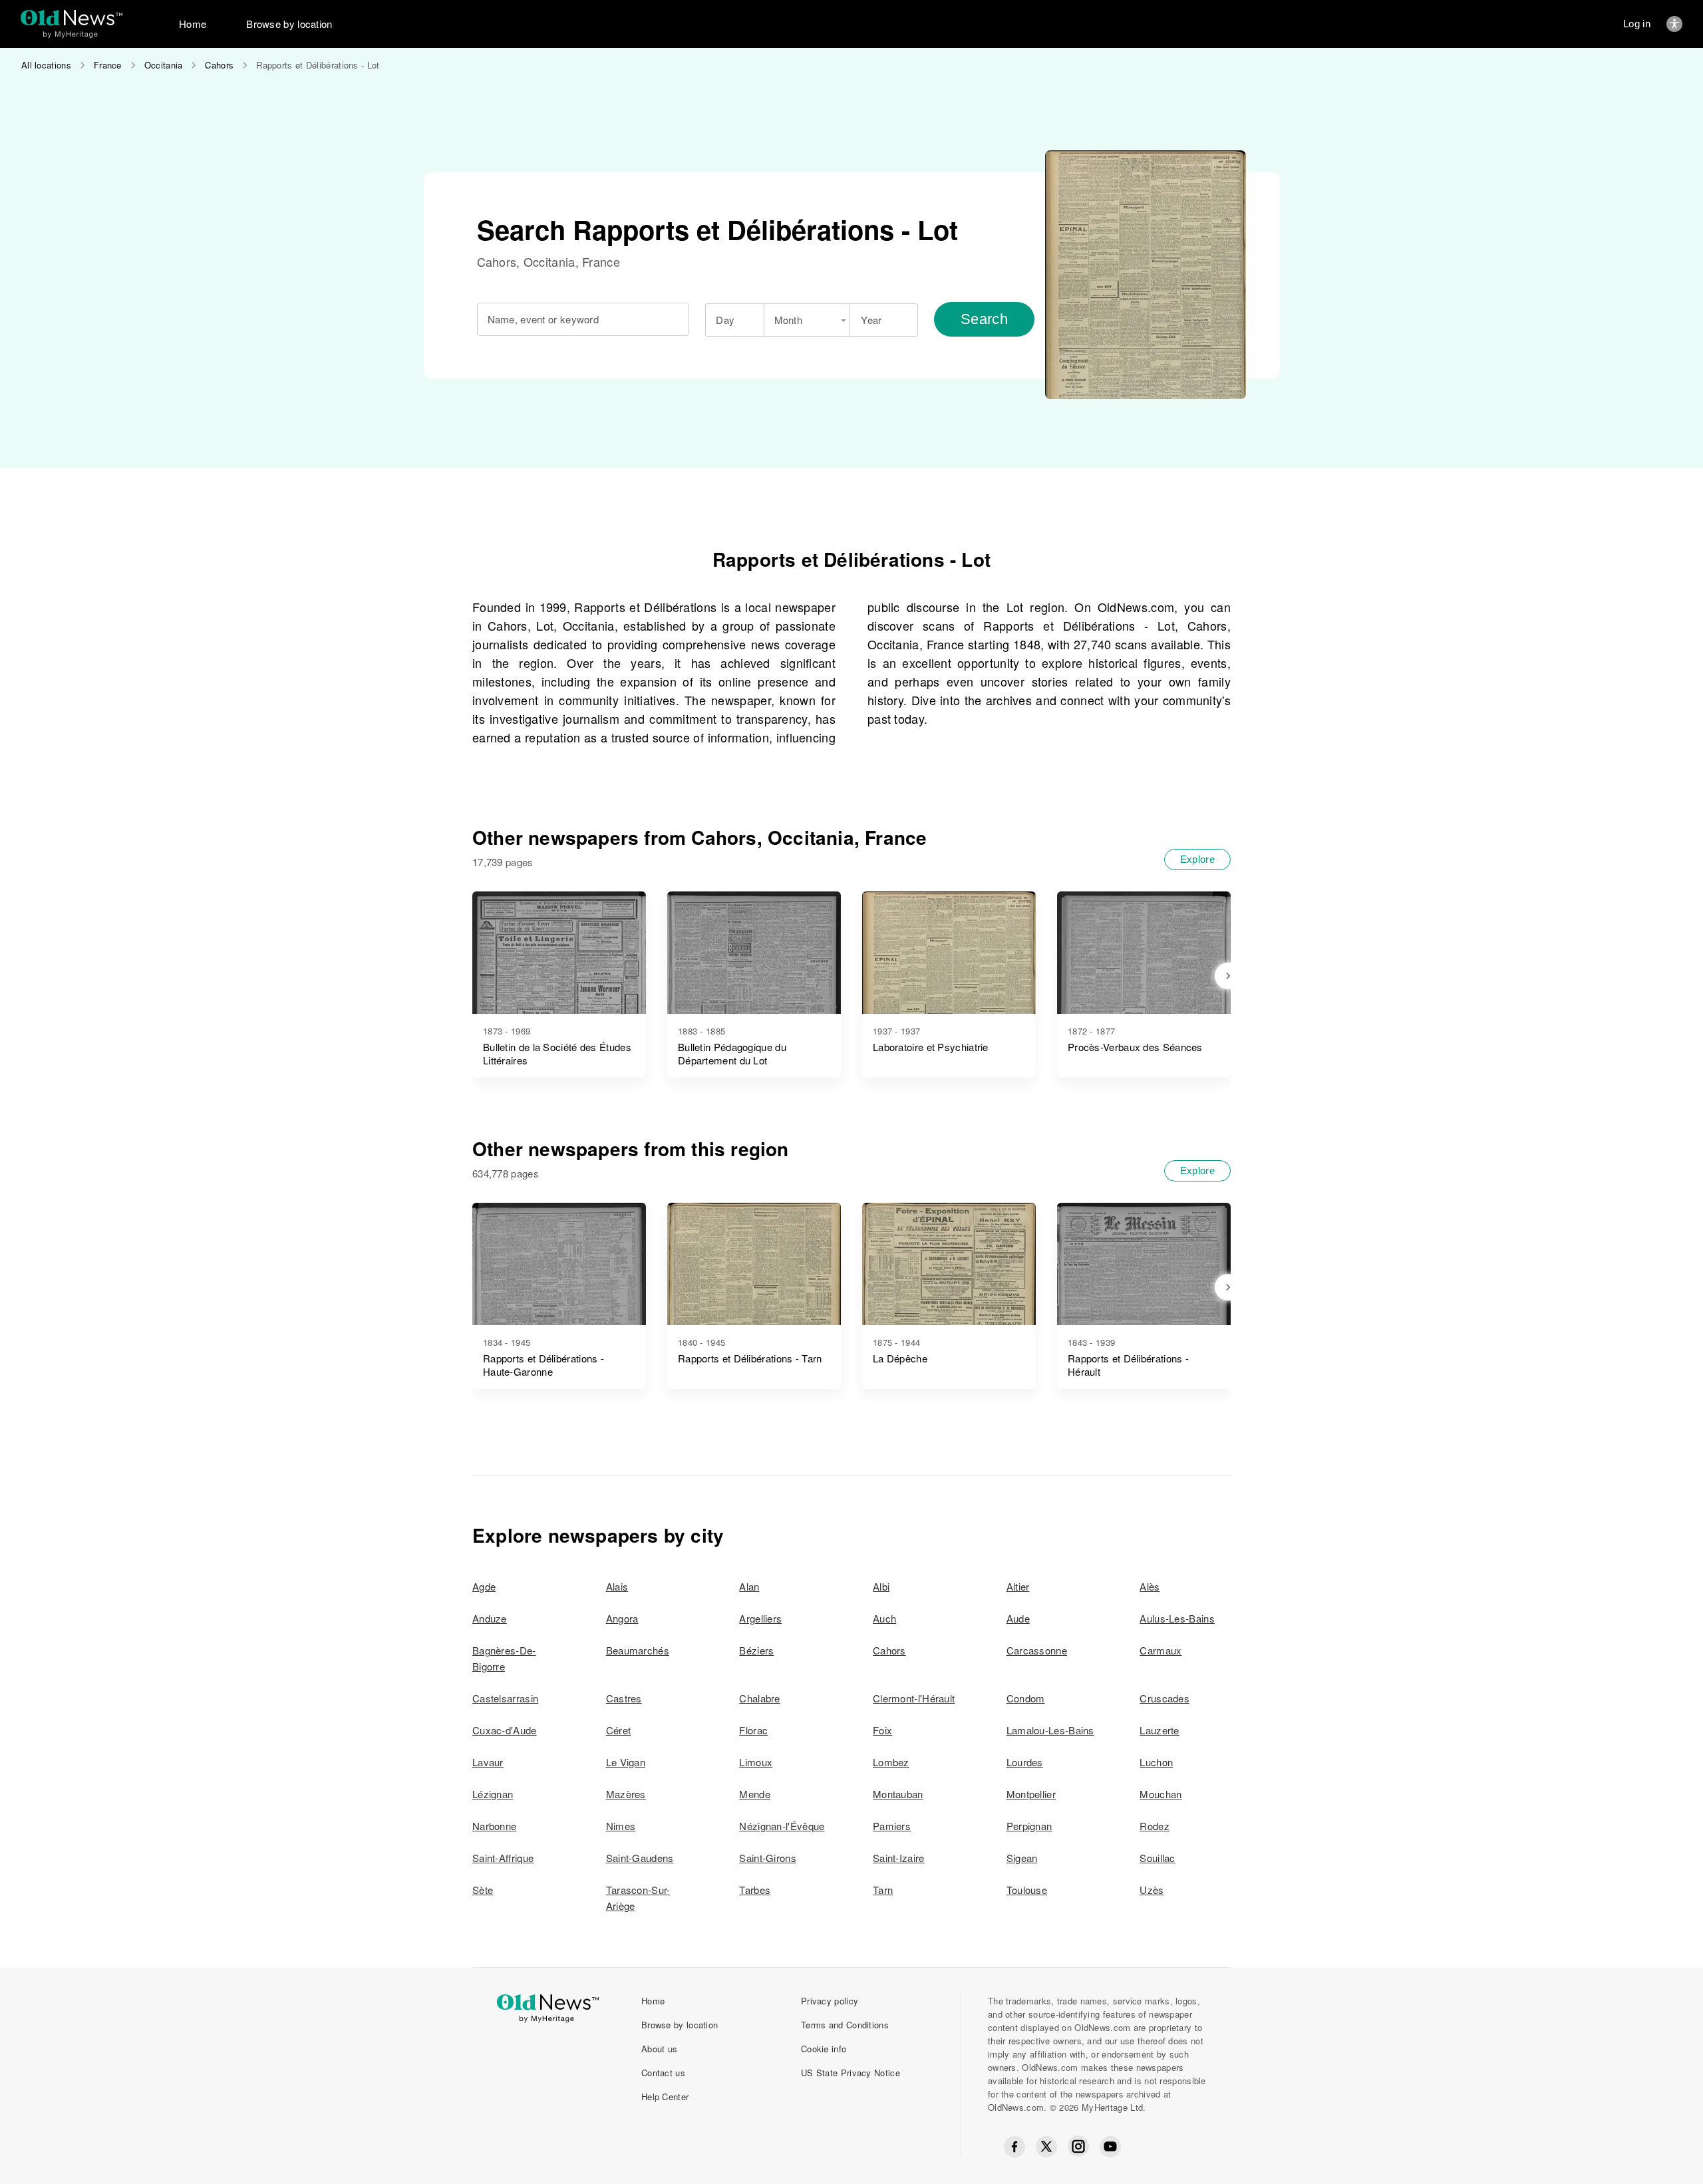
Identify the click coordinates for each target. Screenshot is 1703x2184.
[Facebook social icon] (1014, 2147)
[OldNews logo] (72, 18)
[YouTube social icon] (1110, 2147)
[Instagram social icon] (1078, 2146)
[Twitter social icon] (1046, 2147)
